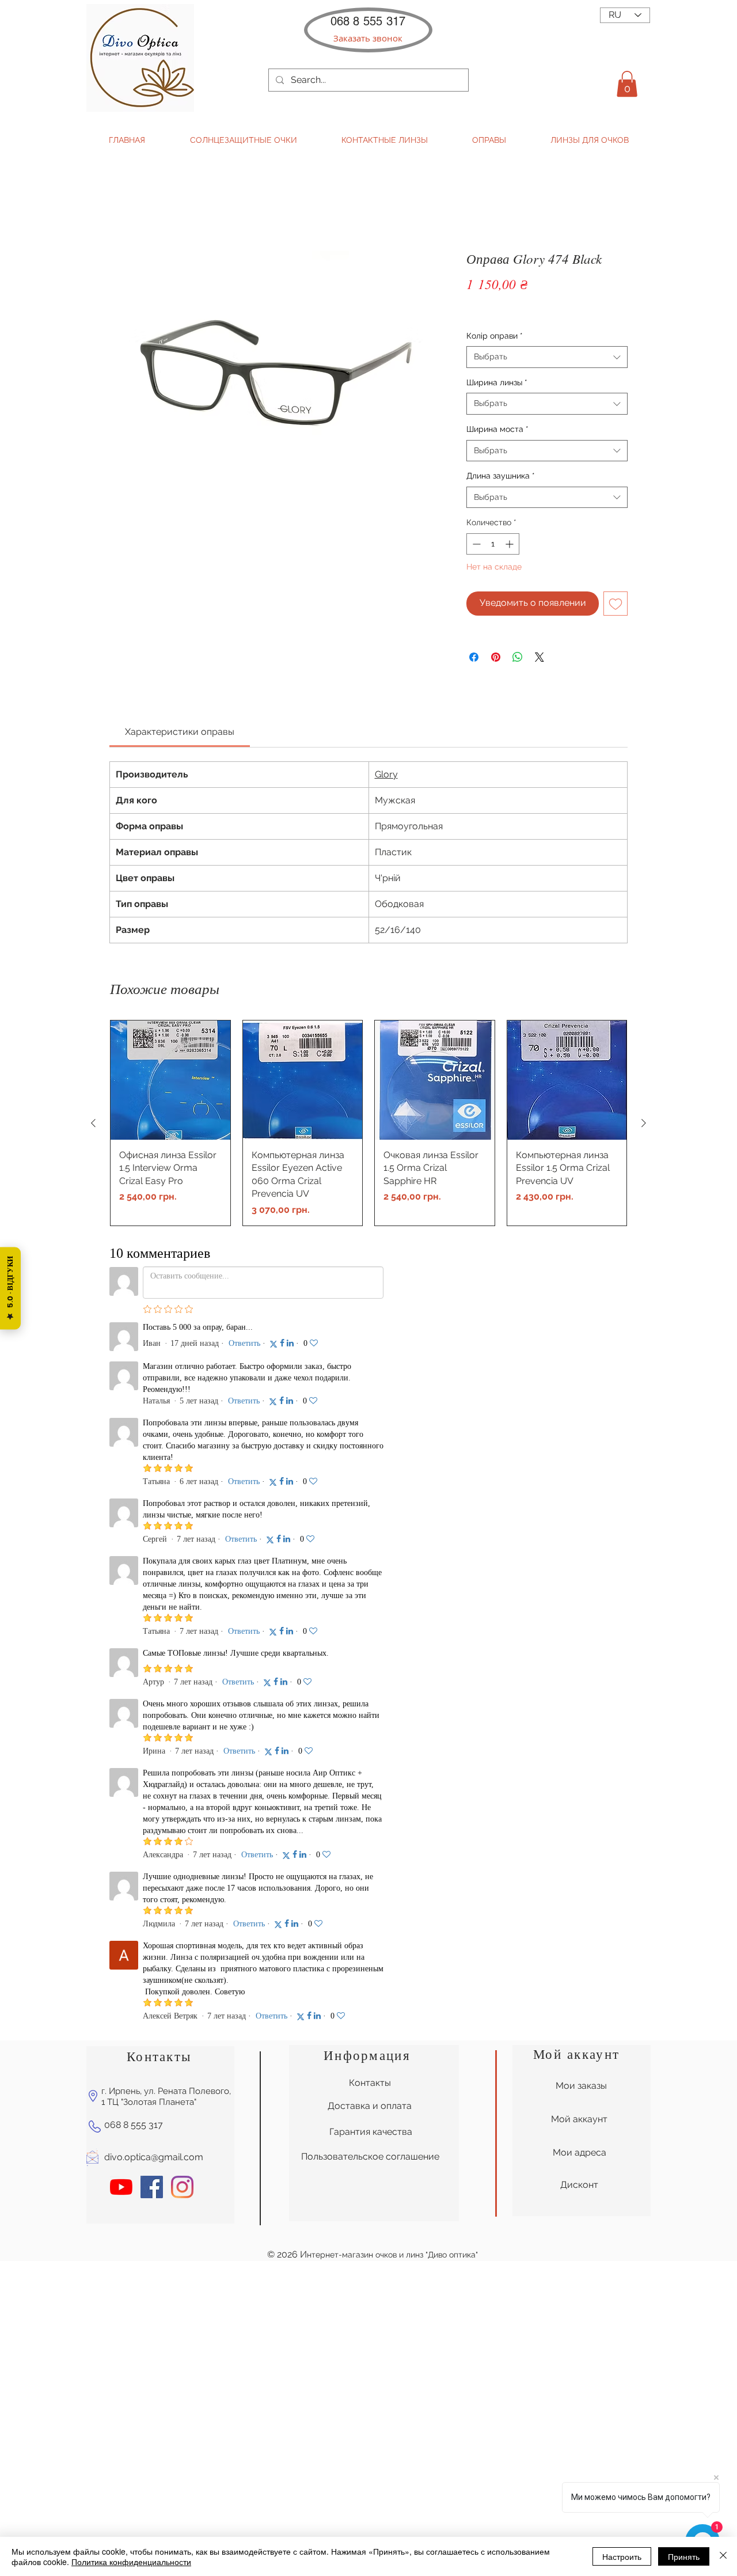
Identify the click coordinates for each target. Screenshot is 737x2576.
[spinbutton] (493, 544)
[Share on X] (540, 657)
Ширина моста (497, 429)
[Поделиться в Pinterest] (496, 657)
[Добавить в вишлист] (616, 604)
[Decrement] (475, 544)
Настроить (622, 2556)
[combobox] (547, 357)
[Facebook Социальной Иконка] (152, 1476)
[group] (368, 1123)
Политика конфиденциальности (131, 2562)
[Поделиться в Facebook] (474, 657)
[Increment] (510, 544)
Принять (684, 2556)
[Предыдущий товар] (93, 1123)
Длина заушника (501, 476)
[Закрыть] (723, 2556)
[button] (368, 38)
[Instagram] (182, 1476)
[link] (180, 732)
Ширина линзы (497, 382)
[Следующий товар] (644, 1123)
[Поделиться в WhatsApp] (518, 657)
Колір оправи (495, 336)
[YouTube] (121, 1476)
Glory (386, 774)
